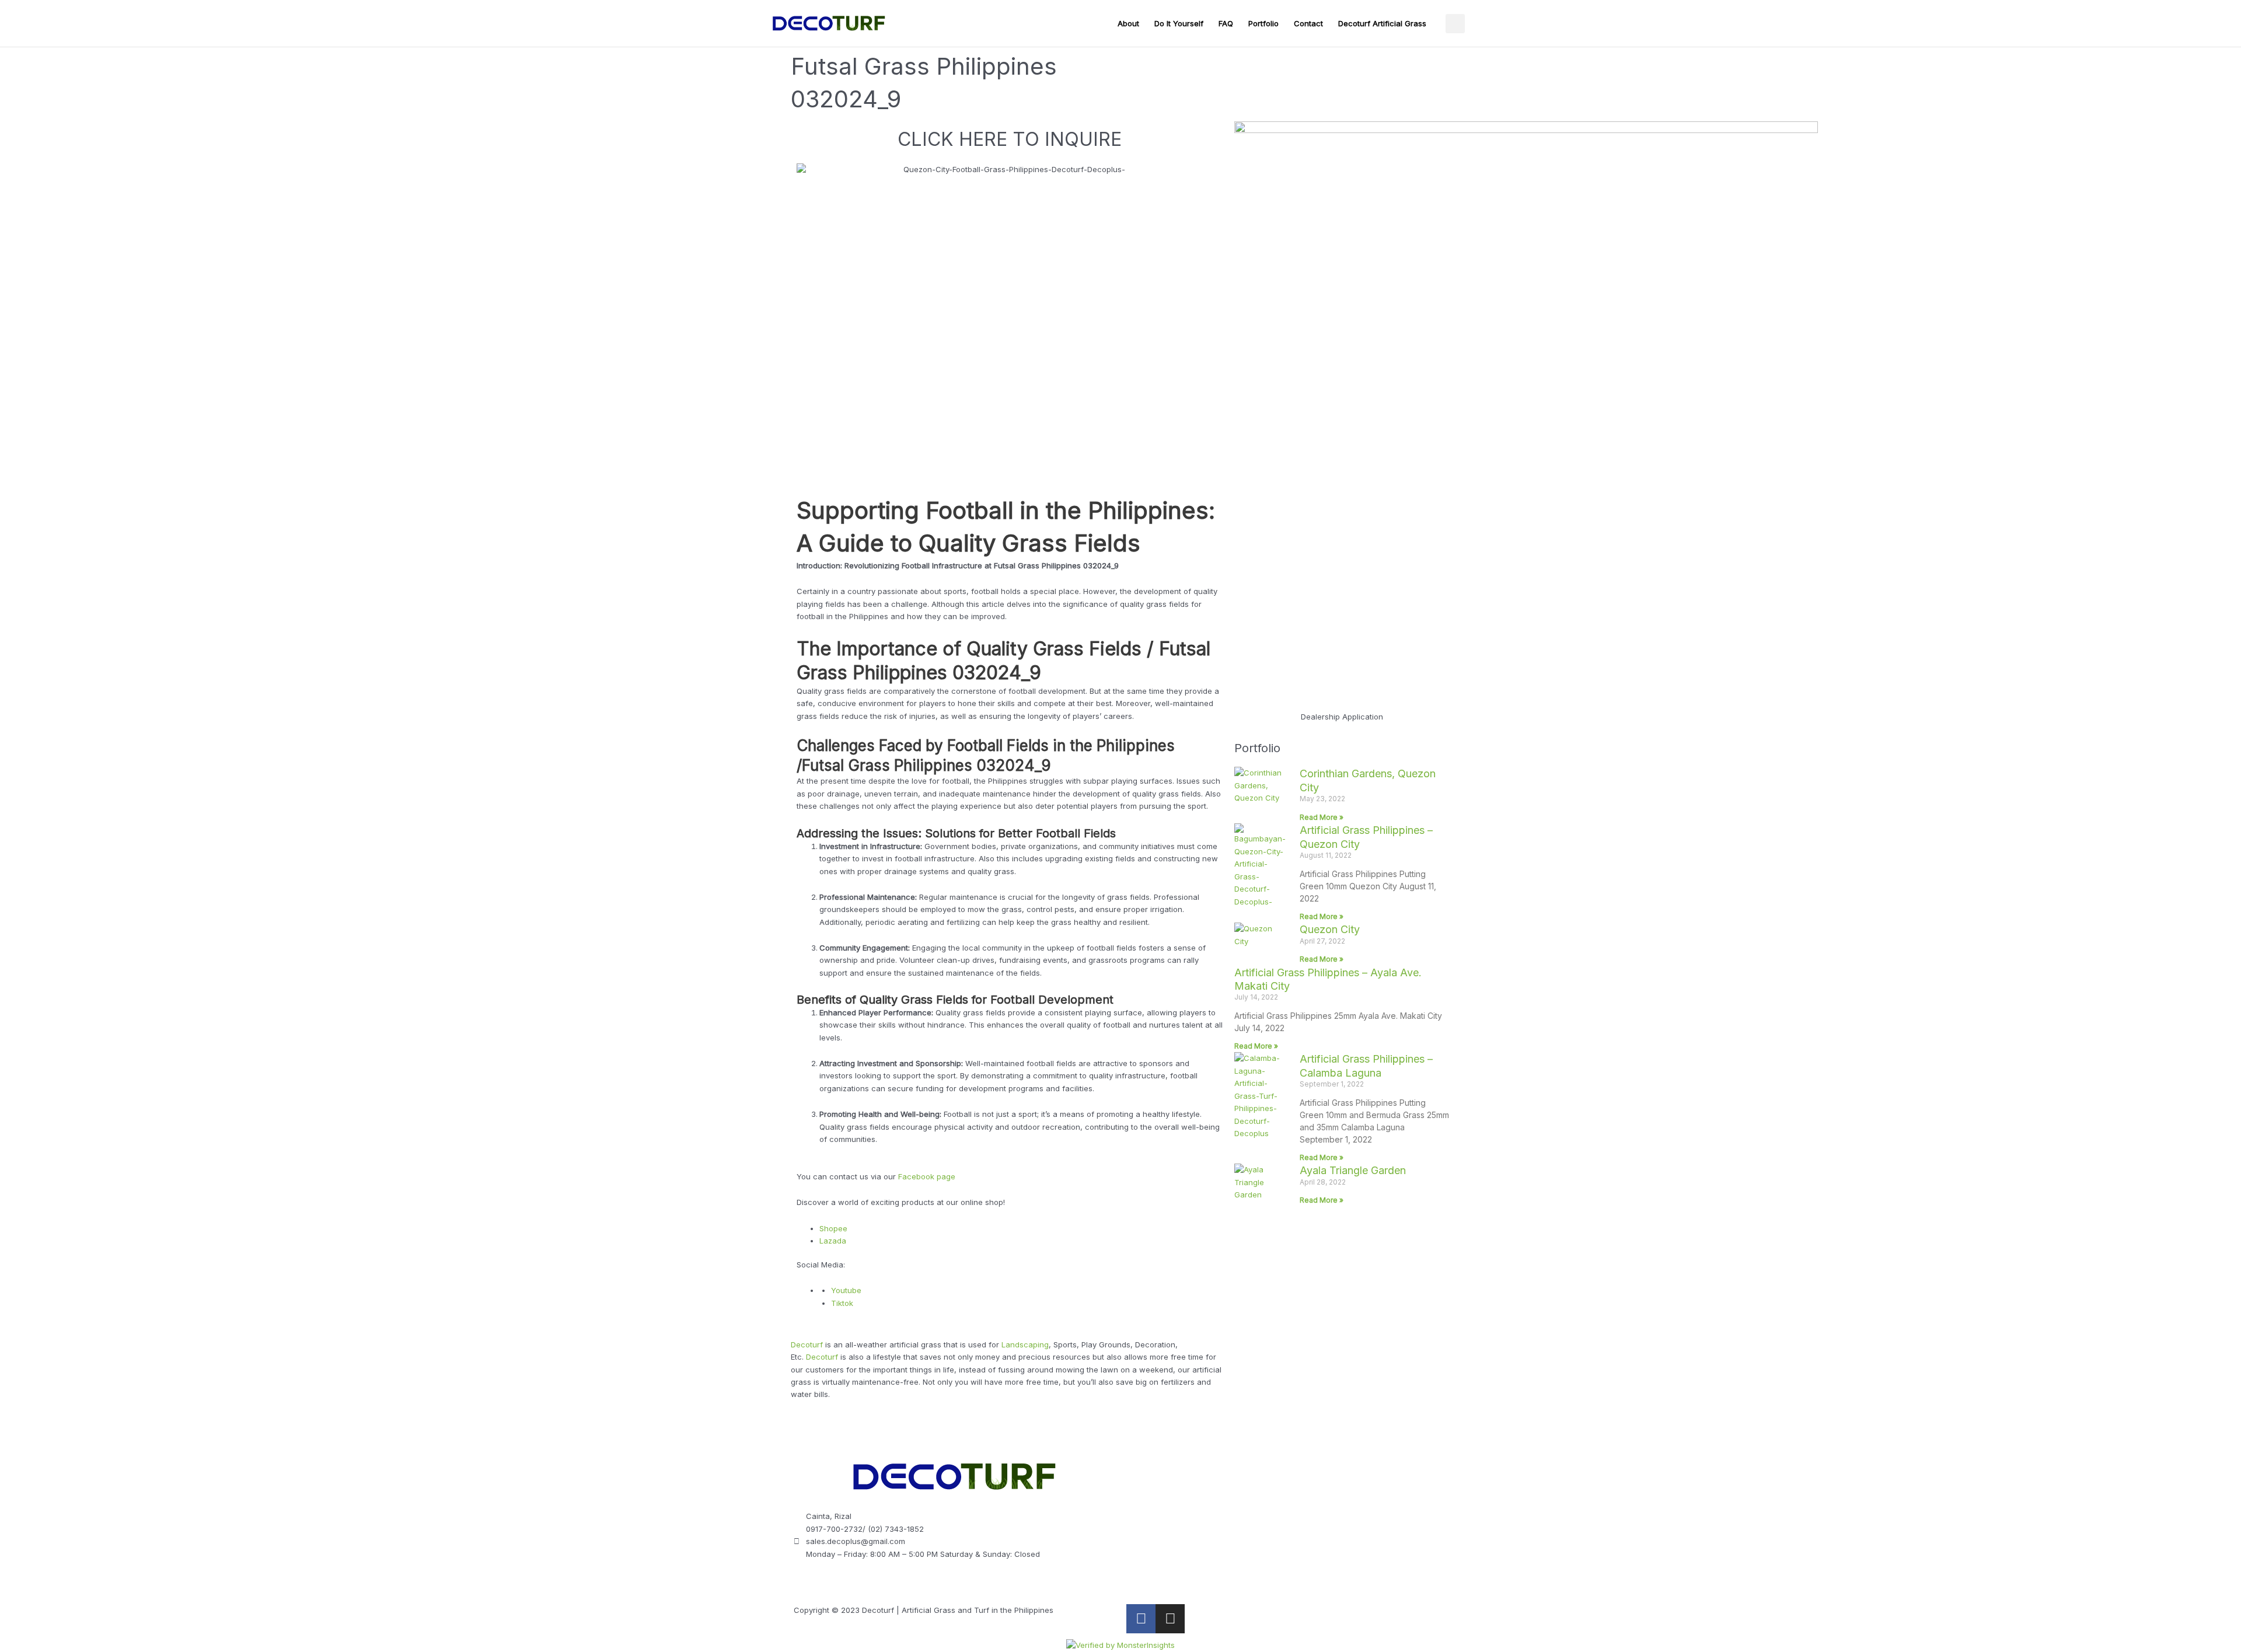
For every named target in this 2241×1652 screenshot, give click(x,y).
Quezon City (1330, 929)
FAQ (1226, 23)
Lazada (833, 1241)
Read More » (1322, 817)
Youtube (846, 1290)
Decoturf (807, 1344)
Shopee (833, 1228)
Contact (1308, 23)
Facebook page (927, 1176)
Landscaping (1025, 1344)
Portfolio (1263, 23)
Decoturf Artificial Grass (1382, 23)
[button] (1455, 24)
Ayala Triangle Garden (1353, 1170)
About (1128, 23)
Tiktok (842, 1303)
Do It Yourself (1179, 23)
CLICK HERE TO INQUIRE (1010, 139)
